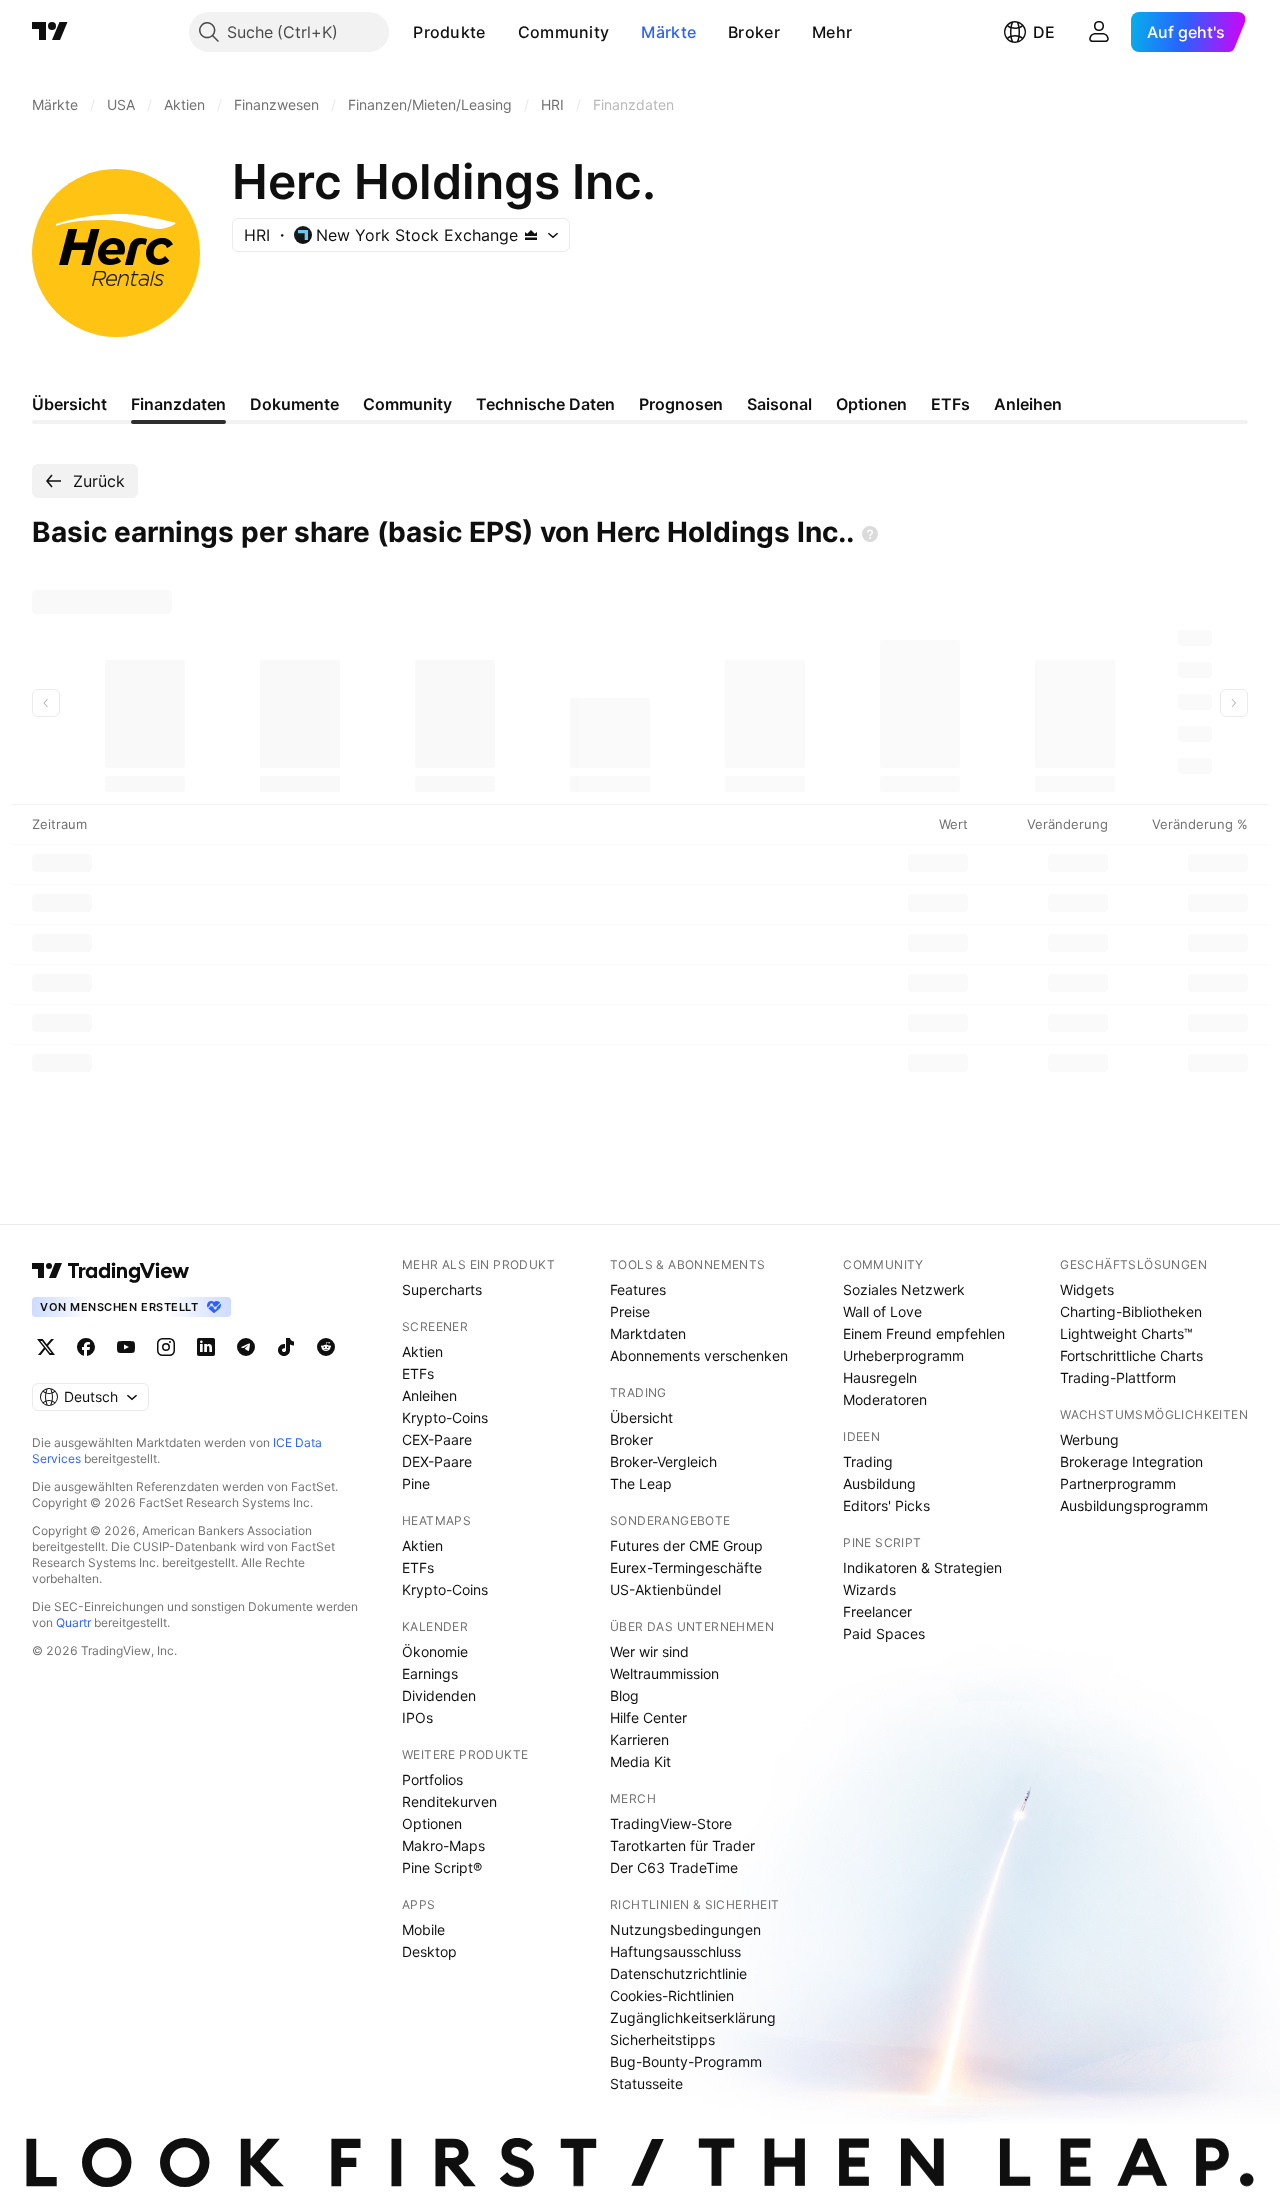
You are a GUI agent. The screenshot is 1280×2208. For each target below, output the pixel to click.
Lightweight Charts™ (1126, 1333)
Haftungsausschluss (675, 1951)
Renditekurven (449, 1801)
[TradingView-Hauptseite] (111, 1271)
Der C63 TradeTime (674, 1867)
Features (638, 1289)
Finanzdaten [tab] (178, 404)
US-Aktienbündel (665, 1589)
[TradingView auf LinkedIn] (206, 1347)
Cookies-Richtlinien (672, 1995)
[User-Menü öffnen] (1099, 32)
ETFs (418, 1373)
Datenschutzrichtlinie (678, 1973)
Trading (868, 1461)
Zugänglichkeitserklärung (693, 2017)
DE (1044, 32)
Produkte (449, 32)
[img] (531, 235)
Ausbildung (879, 1483)
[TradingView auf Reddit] (326, 1347)
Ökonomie (435, 1651)
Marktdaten (648, 1333)
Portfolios (432, 1779)
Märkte (668, 32)
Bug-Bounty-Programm (686, 2061)
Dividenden (439, 1695)
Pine (416, 1483)
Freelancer (877, 1611)
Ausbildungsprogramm (1134, 1505)
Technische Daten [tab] (545, 404)
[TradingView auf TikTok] (286, 1347)
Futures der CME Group (686, 1545)
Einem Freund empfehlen (924, 1333)
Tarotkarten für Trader (682, 1845)
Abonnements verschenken (699, 1355)
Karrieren (639, 1739)
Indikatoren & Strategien (922, 1567)
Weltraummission (664, 1673)
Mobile (423, 1929)
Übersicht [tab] (69, 404)
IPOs (417, 1717)
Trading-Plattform (1118, 1377)
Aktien (422, 1351)
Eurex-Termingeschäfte (686, 1567)
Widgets (1087, 1289)
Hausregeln (880, 1377)
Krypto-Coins (445, 1417)
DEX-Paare (437, 1461)
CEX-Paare (437, 1439)
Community (564, 32)
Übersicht (641, 1417)
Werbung (1089, 1439)
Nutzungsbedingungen (685, 1929)
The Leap (641, 1483)
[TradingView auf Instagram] (166, 1347)
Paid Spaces (884, 1633)
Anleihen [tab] (1028, 404)
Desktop (429, 1951)
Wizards (869, 1589)
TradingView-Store (671, 1823)
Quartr (73, 1622)
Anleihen (429, 1395)
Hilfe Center (648, 1717)
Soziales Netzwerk (904, 1289)
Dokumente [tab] (294, 404)
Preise (630, 1311)
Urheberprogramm (903, 1355)
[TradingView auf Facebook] (86, 1347)
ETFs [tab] (950, 404)
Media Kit (640, 1761)
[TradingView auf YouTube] (126, 1347)
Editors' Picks (886, 1505)
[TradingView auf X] (46, 1347)
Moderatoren (885, 1399)
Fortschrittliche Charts (1131, 1355)
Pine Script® (442, 1867)
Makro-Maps (443, 1845)
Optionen (432, 1823)
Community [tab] (407, 404)
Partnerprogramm (1118, 1483)
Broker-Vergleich (663, 1461)
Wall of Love (882, 1311)
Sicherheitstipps (662, 2039)
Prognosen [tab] (681, 404)
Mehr (832, 32)
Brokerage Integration (1131, 1461)
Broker (754, 32)
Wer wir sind (649, 1651)
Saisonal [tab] (779, 404)
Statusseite (646, 2083)
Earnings (430, 1673)
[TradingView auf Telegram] (246, 1347)
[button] (501, 32)
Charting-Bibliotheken (1131, 1311)
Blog (624, 1695)
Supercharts (442, 1289)
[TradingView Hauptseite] (50, 32)
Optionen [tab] (871, 404)
